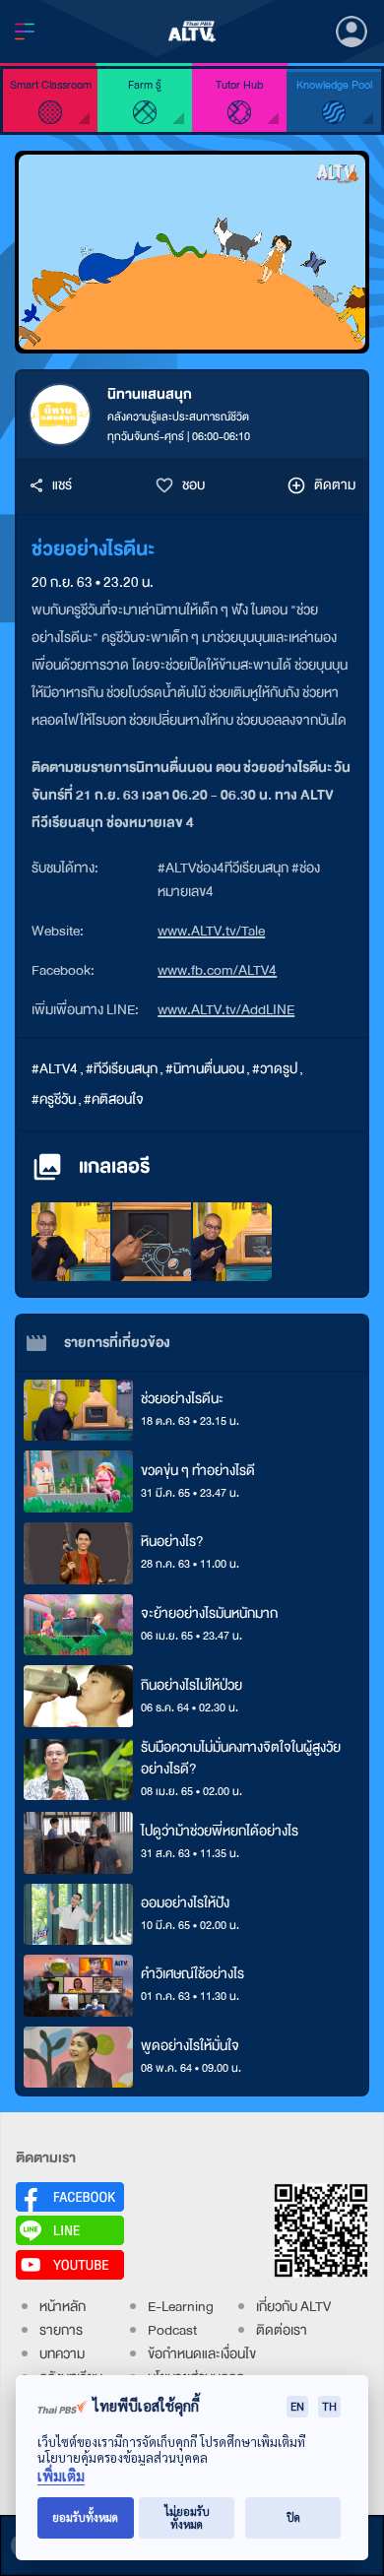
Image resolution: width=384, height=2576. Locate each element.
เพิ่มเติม (61, 2476)
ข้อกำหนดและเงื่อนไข (202, 2354)
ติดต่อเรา (282, 2330)
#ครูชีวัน (54, 1099)
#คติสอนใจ (114, 1099)
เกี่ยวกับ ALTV (293, 2307)
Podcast (172, 2330)
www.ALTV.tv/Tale (211, 931)
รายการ (61, 2330)
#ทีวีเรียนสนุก (122, 1069)
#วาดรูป (275, 1069)
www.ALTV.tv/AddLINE (226, 1010)
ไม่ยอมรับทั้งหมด (187, 2518)
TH (329, 2406)
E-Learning (181, 2307)
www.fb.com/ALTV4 (217, 970)
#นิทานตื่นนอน (205, 1069)
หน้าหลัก (63, 2307)
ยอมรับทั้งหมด (85, 2517)
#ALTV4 (55, 1069)
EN (297, 2406)
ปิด (293, 2517)
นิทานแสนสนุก (150, 394)
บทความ (62, 2354)
